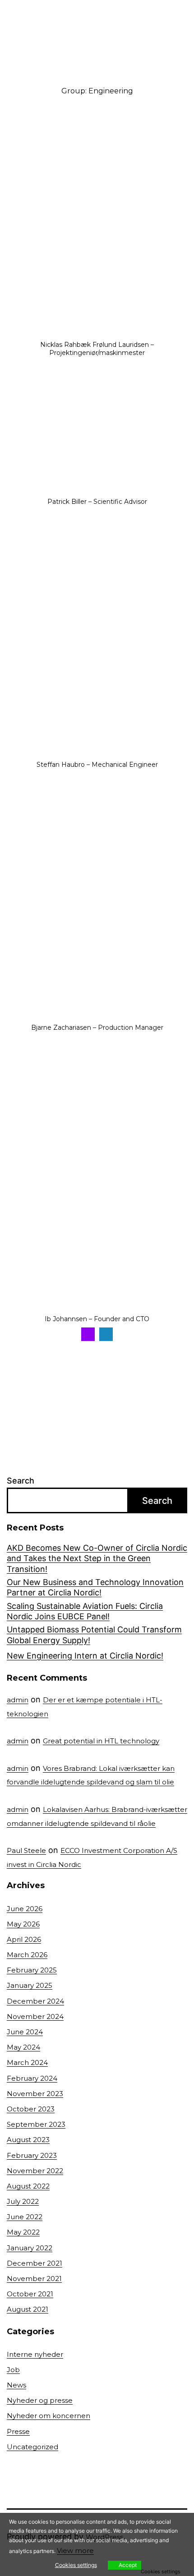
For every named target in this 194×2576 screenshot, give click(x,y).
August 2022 (28, 2186)
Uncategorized (32, 2447)
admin (18, 1700)
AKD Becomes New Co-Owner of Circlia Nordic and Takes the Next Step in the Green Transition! (97, 1558)
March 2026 (27, 1955)
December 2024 (35, 2001)
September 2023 (36, 2124)
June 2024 (25, 2032)
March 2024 (27, 2062)
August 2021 (28, 2309)
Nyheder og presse (40, 2400)
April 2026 (24, 1939)
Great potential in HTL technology (101, 1741)
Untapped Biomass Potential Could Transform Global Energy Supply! (94, 1635)
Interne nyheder (35, 2354)
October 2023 (31, 2109)
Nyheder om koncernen (48, 2416)
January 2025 (30, 1985)
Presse (18, 2431)
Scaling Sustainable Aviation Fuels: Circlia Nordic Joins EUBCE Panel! (85, 1611)
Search (21, 1481)
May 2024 (23, 2047)
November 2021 (34, 2279)
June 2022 (25, 2217)
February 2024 (32, 2078)
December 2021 (35, 2263)
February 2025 (32, 1970)
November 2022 (35, 2171)
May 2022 (23, 2232)
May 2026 (23, 1924)
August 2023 (28, 2140)
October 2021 (30, 2294)
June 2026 (25, 1909)
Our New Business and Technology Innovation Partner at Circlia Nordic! (95, 1587)
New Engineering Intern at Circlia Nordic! (85, 1656)
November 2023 (35, 2094)
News (16, 2385)
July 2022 (23, 2201)
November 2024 (35, 2016)
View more (75, 2551)
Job (13, 2370)
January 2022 (30, 2248)
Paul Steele (26, 1850)
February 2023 (32, 2155)
